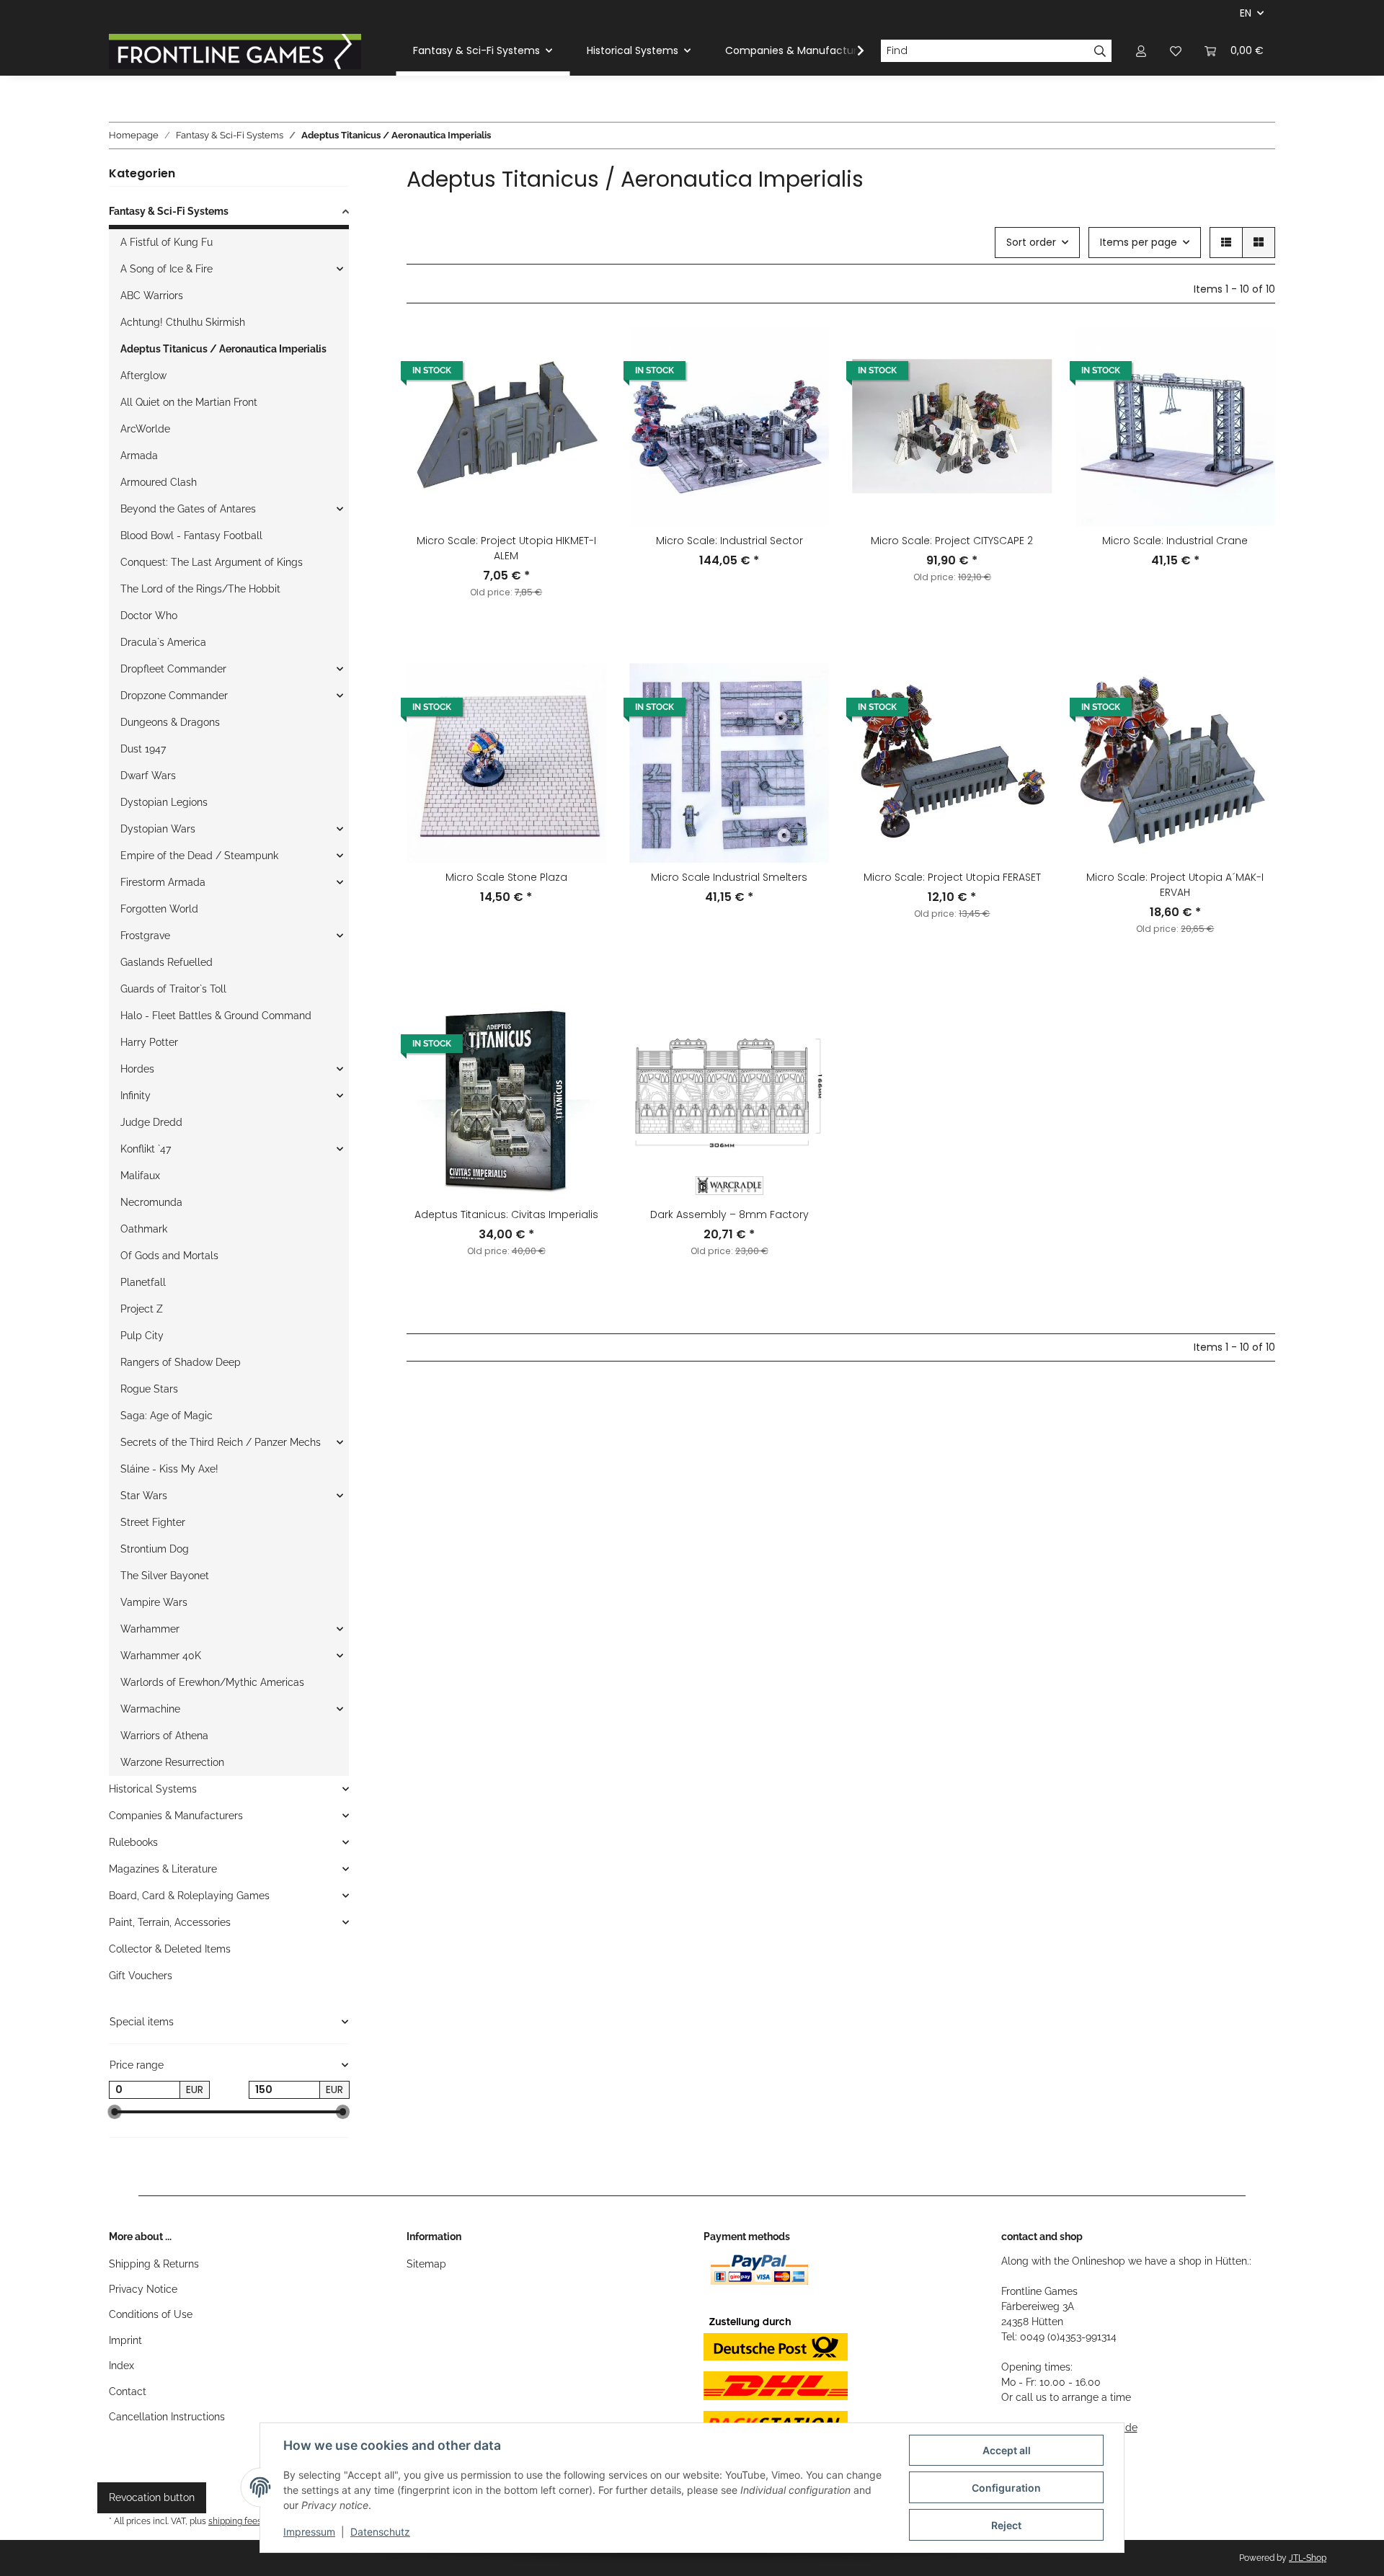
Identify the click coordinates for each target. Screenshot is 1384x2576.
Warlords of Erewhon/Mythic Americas (212, 1682)
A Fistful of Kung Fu (167, 242)
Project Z (142, 1309)
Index (121, 2366)
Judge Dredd (151, 1122)
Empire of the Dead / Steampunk (199, 856)
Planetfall (143, 1282)
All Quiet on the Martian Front (189, 402)
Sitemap (426, 2264)
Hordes (137, 1069)
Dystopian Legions (164, 802)
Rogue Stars (149, 1389)
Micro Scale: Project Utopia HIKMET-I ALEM (506, 548)
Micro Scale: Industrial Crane (1175, 541)
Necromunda (151, 1202)
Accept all (1007, 2450)
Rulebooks (133, 1842)
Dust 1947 (143, 749)
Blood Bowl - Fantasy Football (191, 536)
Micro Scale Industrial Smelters (729, 877)
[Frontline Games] (235, 51)
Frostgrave (145, 936)
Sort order (1031, 242)
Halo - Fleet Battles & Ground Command (216, 1016)
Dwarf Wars (148, 776)
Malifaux (140, 1176)
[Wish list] (1176, 51)
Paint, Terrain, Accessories (170, 1922)
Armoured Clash (159, 482)
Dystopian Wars (158, 829)
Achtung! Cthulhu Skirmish (183, 322)
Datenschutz (380, 2532)
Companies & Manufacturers (176, 1816)
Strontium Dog (155, 1549)
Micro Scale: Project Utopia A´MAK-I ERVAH (1175, 885)
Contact (128, 2391)
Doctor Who (149, 616)
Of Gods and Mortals (169, 1256)
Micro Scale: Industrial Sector (729, 541)
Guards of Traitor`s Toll (173, 989)
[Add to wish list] (582, 351)
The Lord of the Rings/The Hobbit (200, 589)
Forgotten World (159, 909)
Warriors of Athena (164, 1736)
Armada (139, 456)
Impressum (309, 2532)
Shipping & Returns (154, 2264)
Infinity (136, 1096)
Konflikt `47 (146, 1149)
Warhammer (150, 1629)
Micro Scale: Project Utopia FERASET (952, 877)
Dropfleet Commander (173, 669)
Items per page (1139, 242)
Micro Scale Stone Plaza (506, 877)
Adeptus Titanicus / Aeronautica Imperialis (223, 349)
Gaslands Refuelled (167, 962)
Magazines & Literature (163, 1869)
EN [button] (1246, 13)
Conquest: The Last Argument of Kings (212, 562)
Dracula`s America (163, 642)
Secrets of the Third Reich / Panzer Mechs (221, 1442)
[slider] (115, 2113)
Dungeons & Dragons (170, 722)
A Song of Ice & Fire (167, 269)
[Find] (1100, 51)
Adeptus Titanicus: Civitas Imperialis (506, 1214)
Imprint (125, 2340)
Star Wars (144, 1496)
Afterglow (143, 376)
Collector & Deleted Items (170, 1949)
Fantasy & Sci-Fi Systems (169, 211)
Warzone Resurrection (172, 1762)
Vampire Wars (154, 1602)
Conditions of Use (151, 2314)
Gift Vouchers (141, 1976)
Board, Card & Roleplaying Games (189, 1896)
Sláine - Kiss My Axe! (169, 1469)
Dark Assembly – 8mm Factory (729, 1214)
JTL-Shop (1308, 2558)
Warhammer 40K (161, 1656)
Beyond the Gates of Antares (188, 509)
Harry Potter (149, 1042)
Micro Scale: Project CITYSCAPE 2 (952, 541)
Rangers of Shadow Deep (181, 1362)
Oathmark (144, 1229)
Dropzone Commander (174, 696)
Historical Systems (153, 1789)
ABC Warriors (152, 296)
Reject (1006, 2525)
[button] (1141, 51)
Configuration (1006, 2488)
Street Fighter (153, 1522)
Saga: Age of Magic (167, 1416)
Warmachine (150, 1709)
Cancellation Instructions (167, 2417)
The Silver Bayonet (165, 1576)
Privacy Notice (143, 2289)
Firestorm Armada (163, 882)
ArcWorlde (145, 429)
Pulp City (142, 1336)
